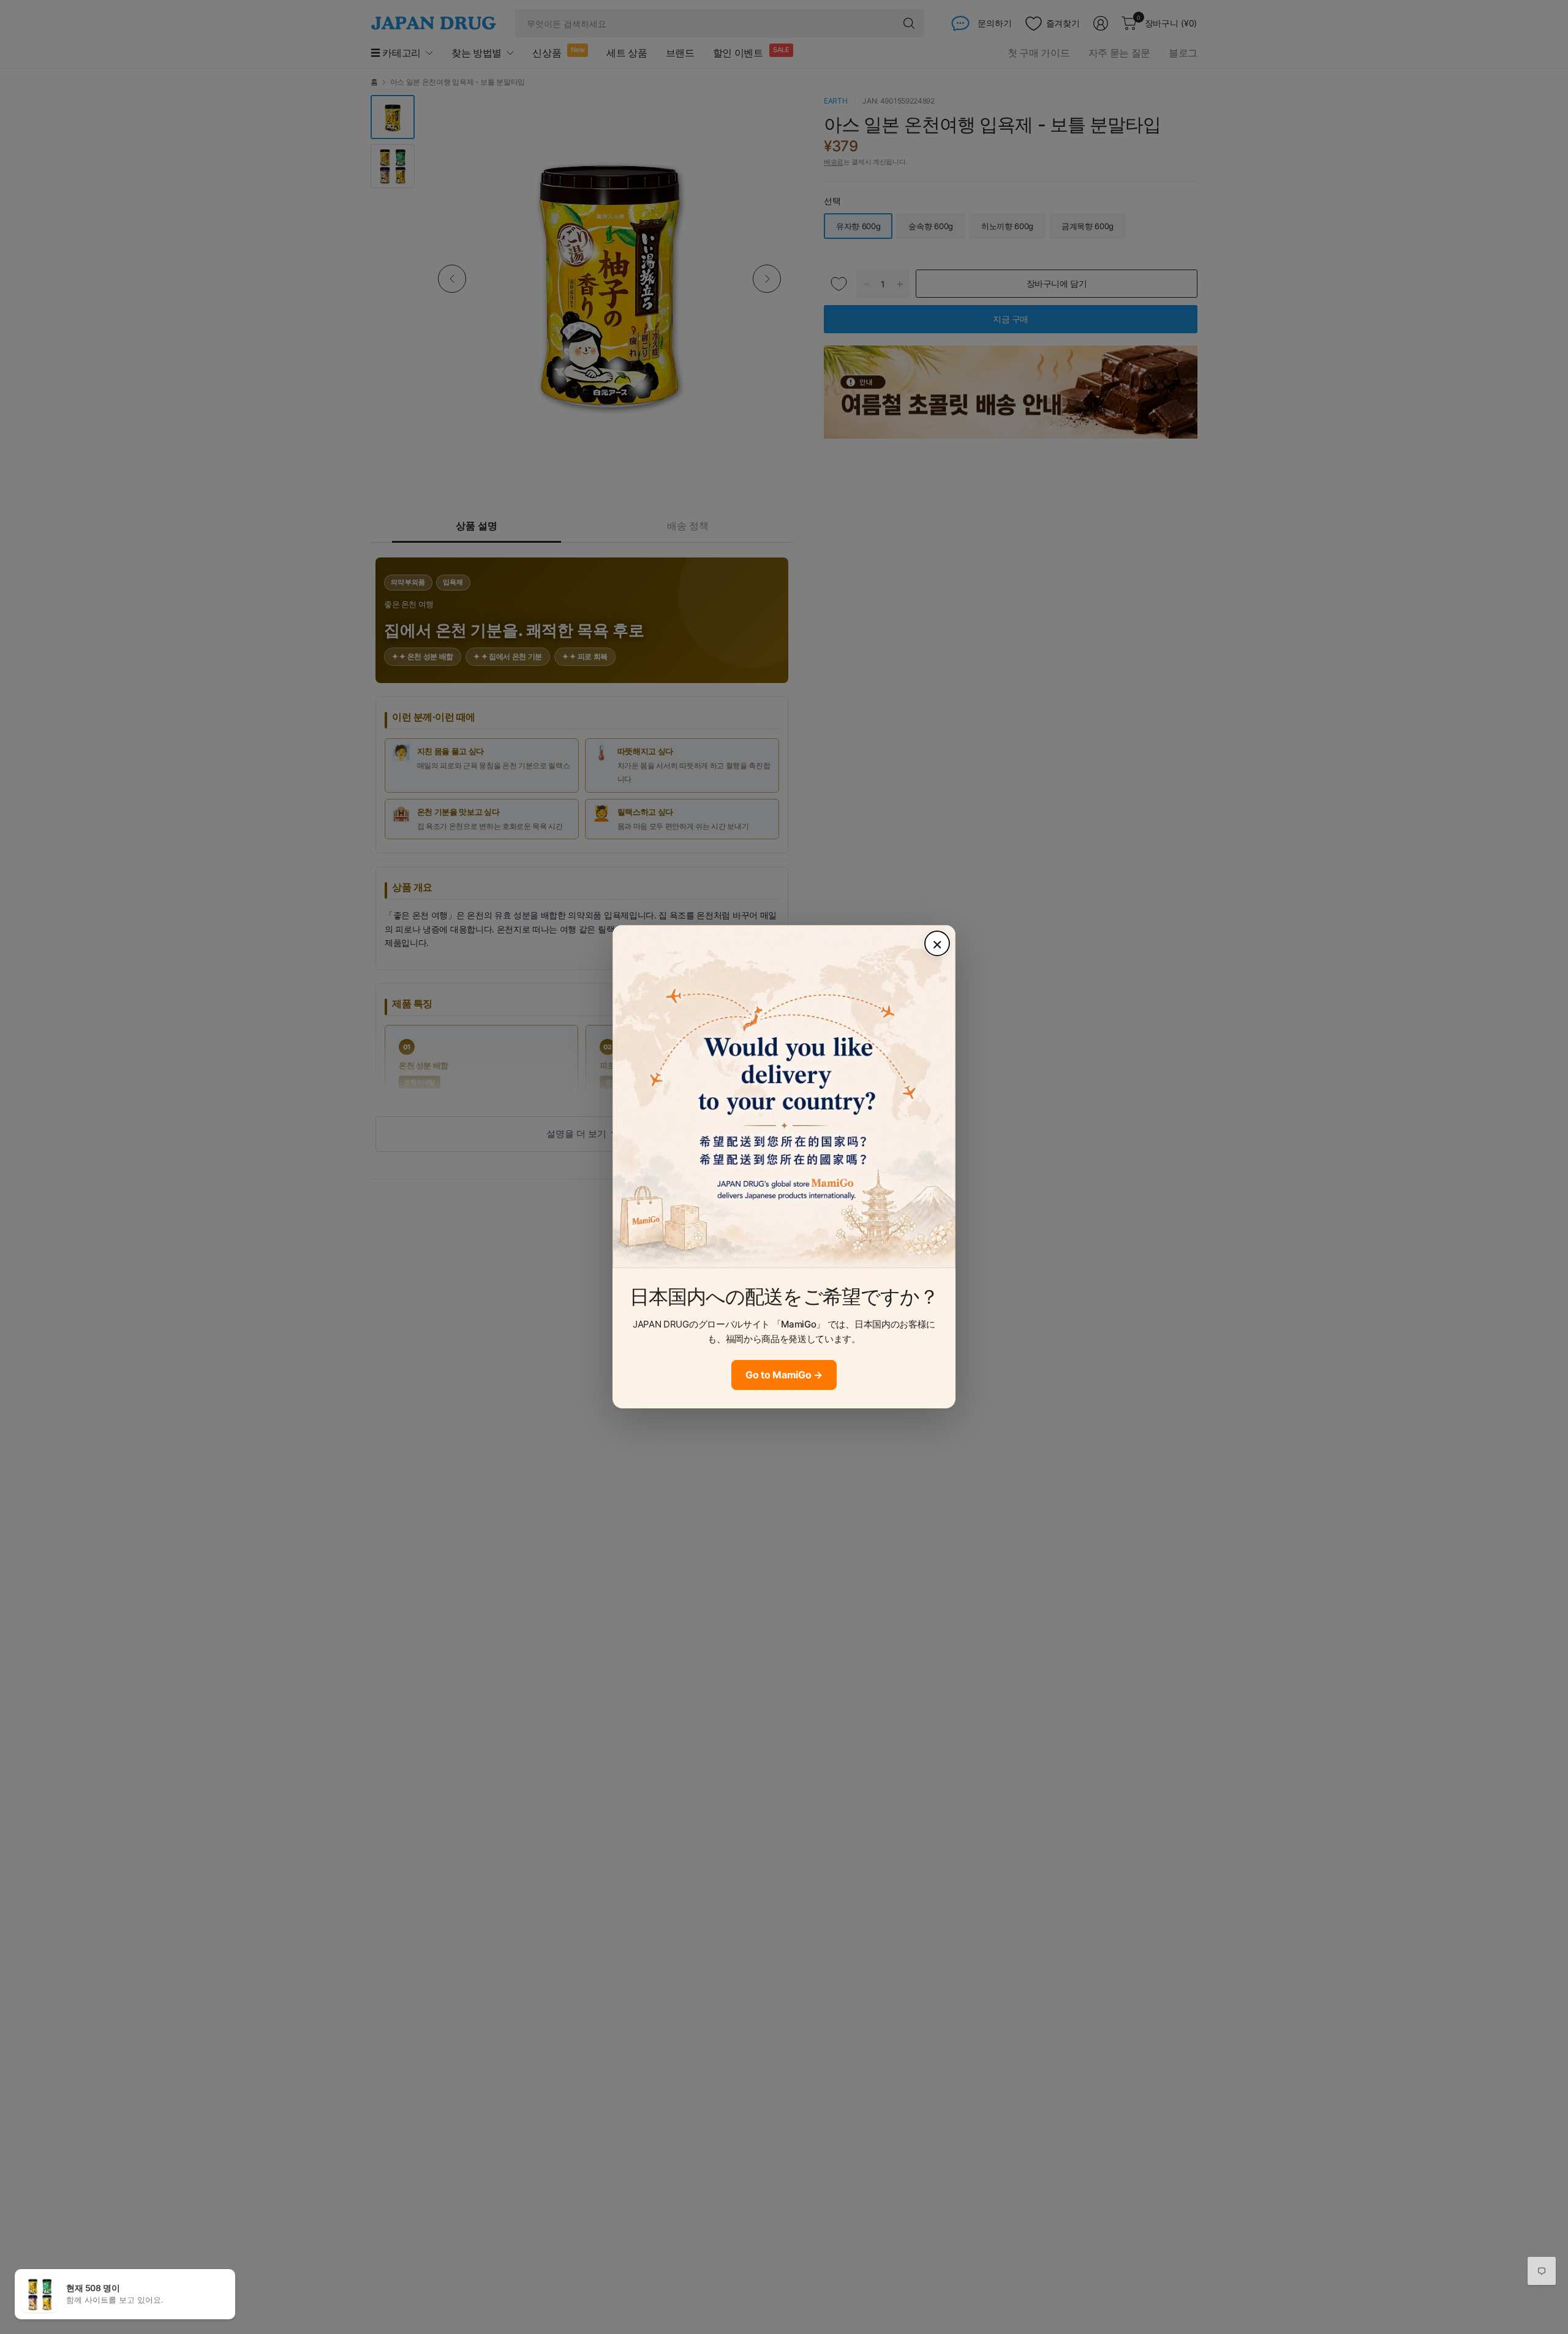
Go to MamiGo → (784, 1375)
